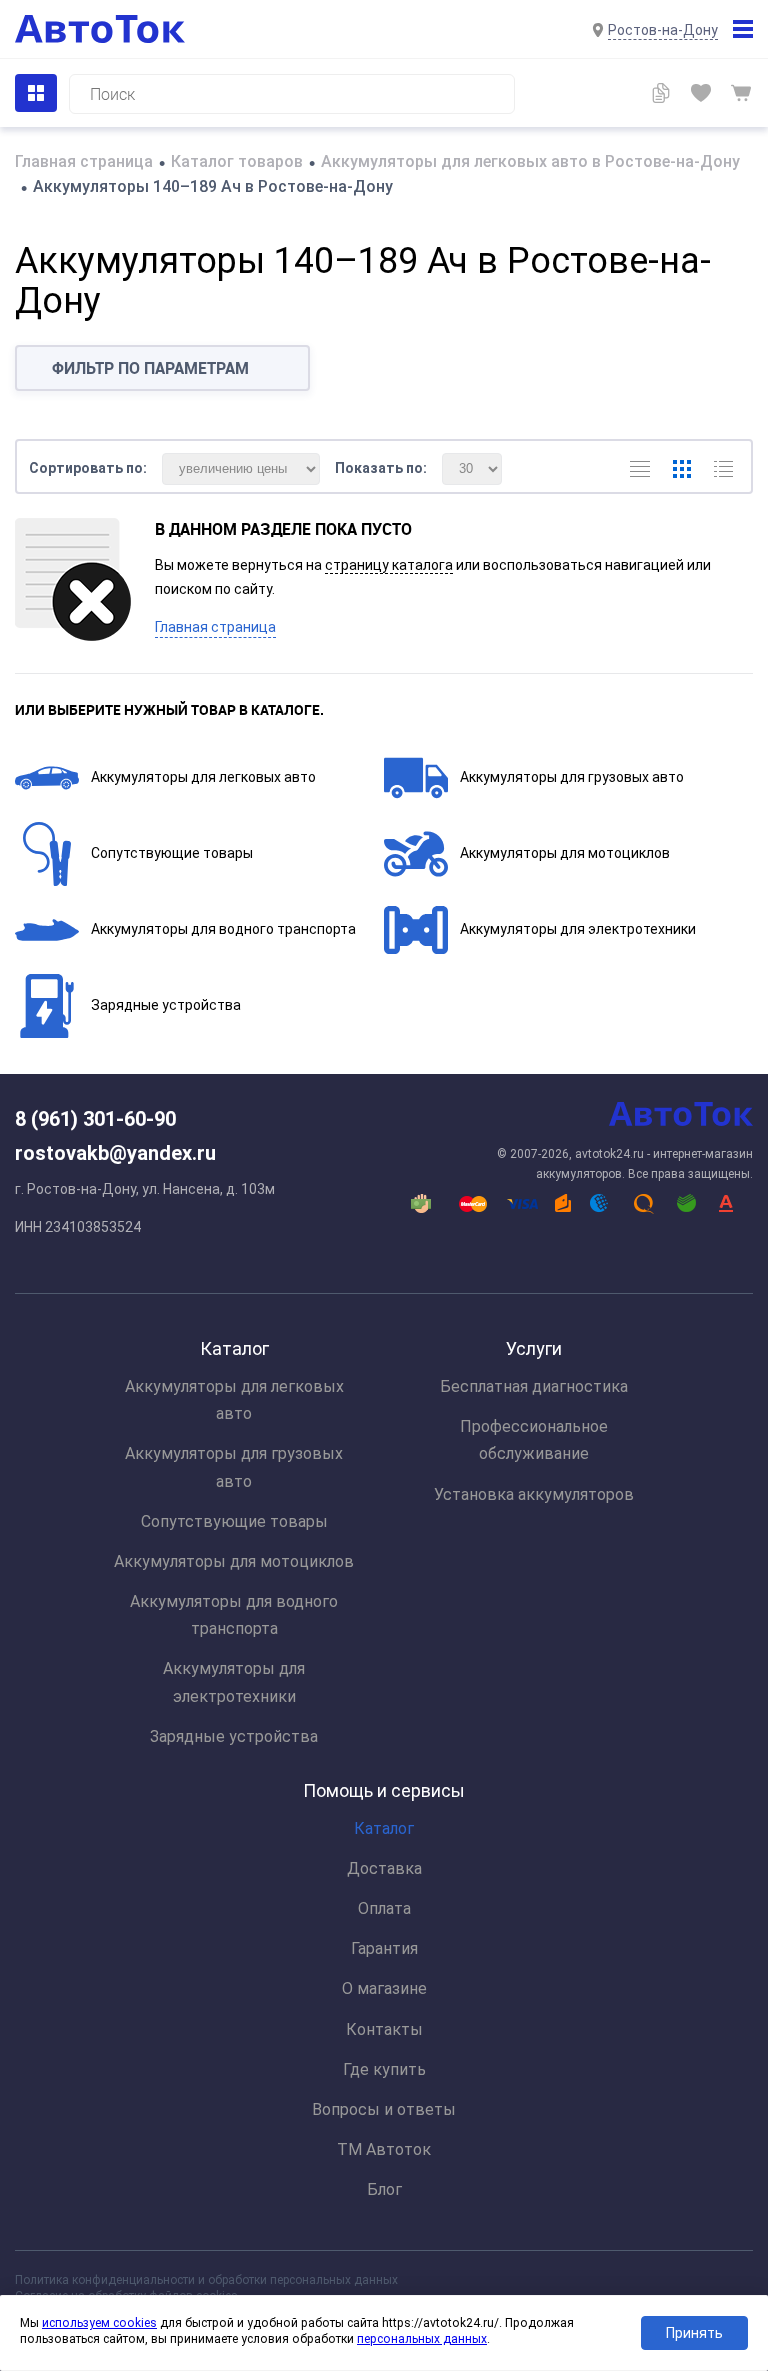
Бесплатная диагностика (534, 1386)
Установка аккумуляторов (534, 1494)
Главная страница (215, 627)
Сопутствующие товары (172, 853)
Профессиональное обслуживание (534, 1440)
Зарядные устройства (166, 1005)
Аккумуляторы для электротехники (578, 929)
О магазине (384, 1988)
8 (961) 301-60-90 (95, 1119)
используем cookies (99, 2323)
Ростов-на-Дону (663, 30)
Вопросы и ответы (384, 2109)
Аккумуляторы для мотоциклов (565, 853)
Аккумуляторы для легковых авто (203, 777)
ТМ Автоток (384, 2149)
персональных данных (422, 2339)
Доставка (384, 1868)
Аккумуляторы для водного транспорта (223, 929)
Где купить (384, 2069)
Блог (384, 2189)
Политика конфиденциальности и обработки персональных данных (206, 2280)
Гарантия (384, 1948)
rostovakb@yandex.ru (115, 1153)
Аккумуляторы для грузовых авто (572, 777)
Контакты (384, 2029)
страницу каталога (389, 565)
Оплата (384, 1908)
